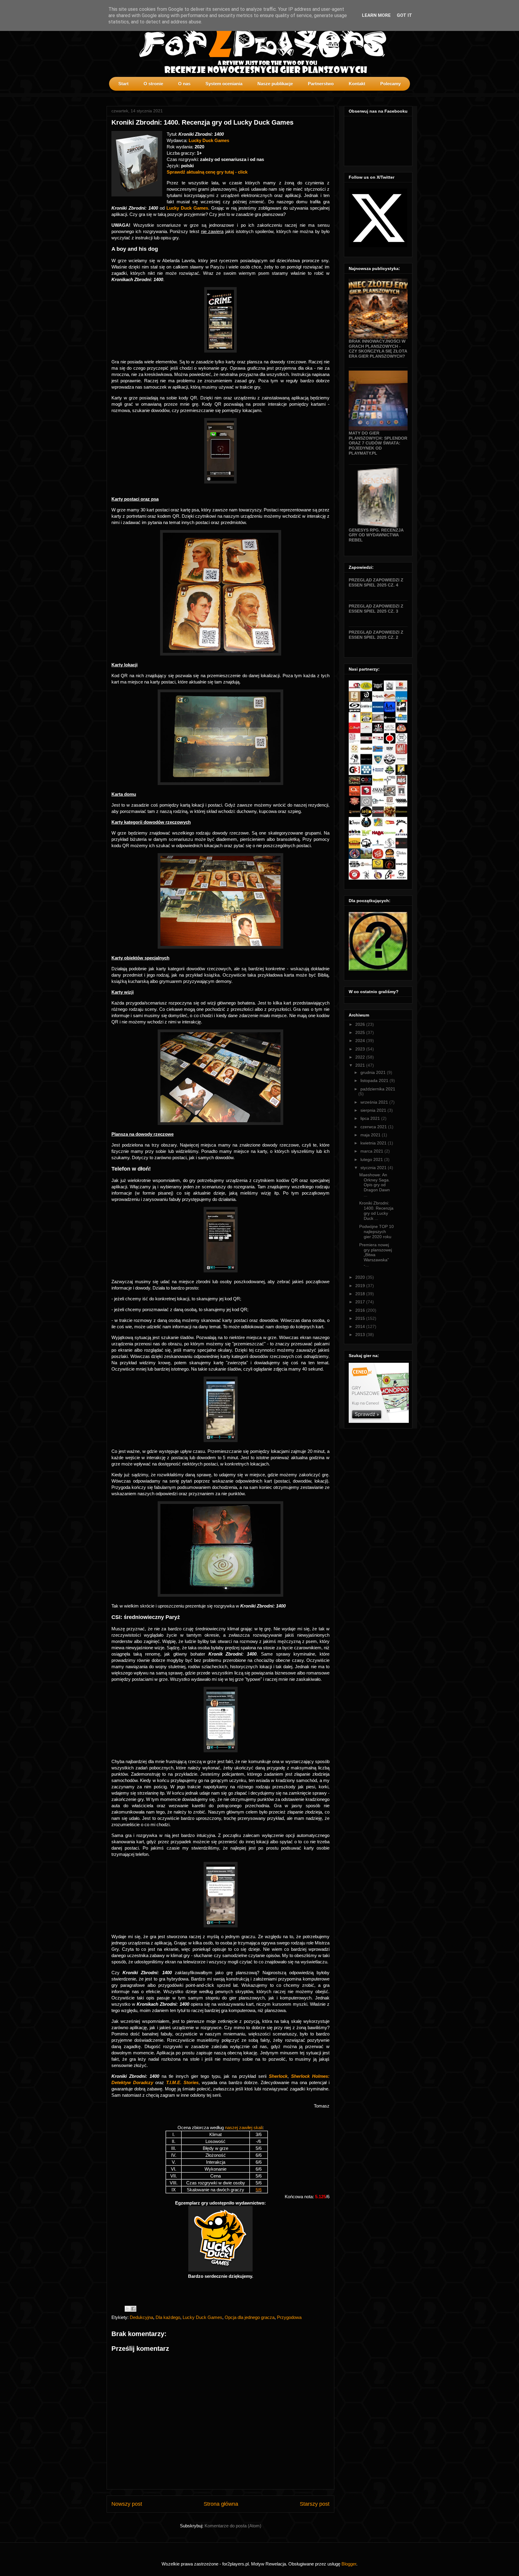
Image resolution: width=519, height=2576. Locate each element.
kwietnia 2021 (374, 1143)
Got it (404, 15)
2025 (361, 1032)
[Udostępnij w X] (128, 2309)
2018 (361, 1294)
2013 (361, 1335)
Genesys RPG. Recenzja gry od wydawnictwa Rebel (376, 535)
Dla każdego (168, 2317)
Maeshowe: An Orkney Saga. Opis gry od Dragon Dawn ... (375, 1185)
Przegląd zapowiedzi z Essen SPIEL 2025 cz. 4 (376, 582)
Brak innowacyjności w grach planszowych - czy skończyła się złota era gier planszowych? (378, 349)
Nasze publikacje (275, 84)
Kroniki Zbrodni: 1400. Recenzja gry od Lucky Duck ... (376, 1211)
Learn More (376, 15)
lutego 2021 (372, 1159)
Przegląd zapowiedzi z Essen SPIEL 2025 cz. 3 (376, 609)
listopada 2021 (375, 1080)
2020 (361, 1277)
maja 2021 (371, 1135)
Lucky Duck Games (209, 140)
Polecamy (390, 84)
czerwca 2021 (374, 1127)
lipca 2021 (371, 1118)
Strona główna (221, 2504)
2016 (361, 1310)
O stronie (153, 84)
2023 (361, 1049)
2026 (361, 1024)
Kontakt (357, 84)
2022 (361, 1057)
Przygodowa (289, 2317)
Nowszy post (127, 2504)
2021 (361, 1065)
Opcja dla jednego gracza (250, 2317)
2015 (361, 1318)
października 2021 (378, 1089)
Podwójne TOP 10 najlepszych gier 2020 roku (376, 1232)
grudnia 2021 (374, 1072)
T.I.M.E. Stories (182, 2082)
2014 (361, 1326)
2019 (361, 1286)
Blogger (349, 2564)
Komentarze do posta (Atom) (233, 2526)
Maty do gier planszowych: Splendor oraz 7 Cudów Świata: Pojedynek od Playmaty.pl (378, 443)
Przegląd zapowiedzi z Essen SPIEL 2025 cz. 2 (376, 635)
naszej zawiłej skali (244, 2127)
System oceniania (224, 84)
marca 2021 (372, 1151)
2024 (361, 1041)
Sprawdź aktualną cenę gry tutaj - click (207, 172)
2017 (361, 1302)
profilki (407, 95)
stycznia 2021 (374, 1168)
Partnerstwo (321, 84)
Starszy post (315, 2504)
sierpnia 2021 (374, 1110)
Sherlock (278, 2076)
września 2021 (375, 1102)
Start (123, 84)
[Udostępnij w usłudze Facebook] (133, 2309)
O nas (184, 84)
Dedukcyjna (141, 2317)
